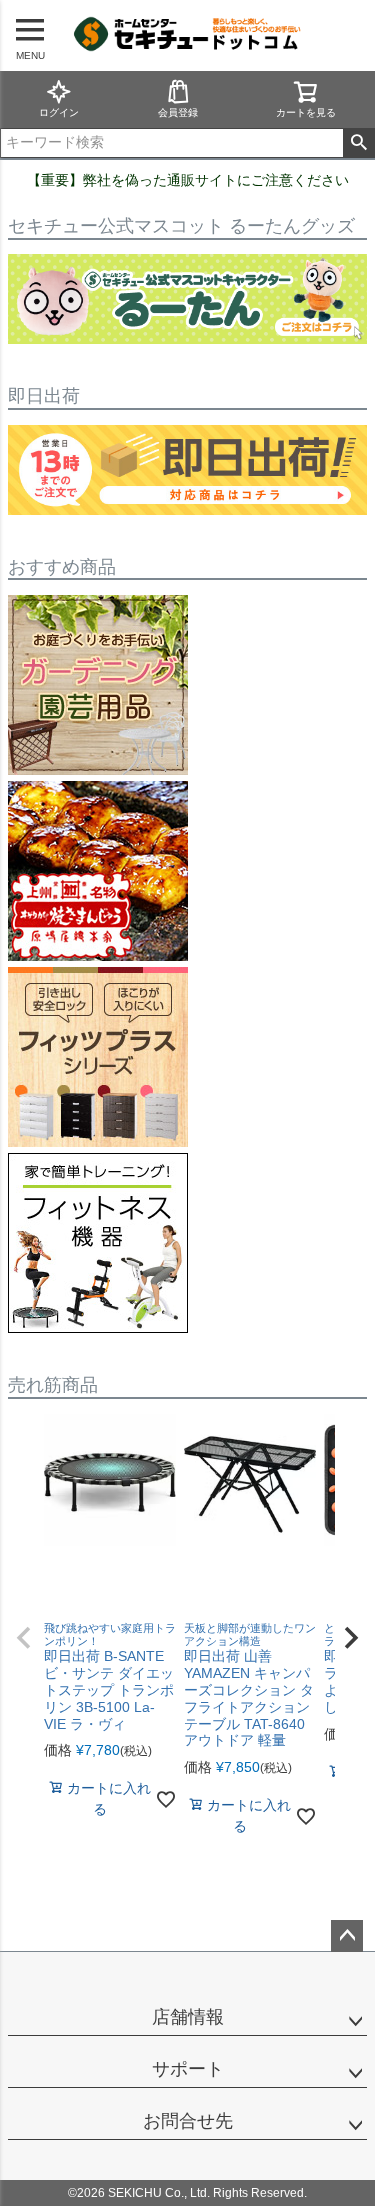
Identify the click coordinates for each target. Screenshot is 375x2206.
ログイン (59, 112)
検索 (358, 143)
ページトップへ (347, 1936)
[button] (24, 1638)
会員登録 (178, 112)
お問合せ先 (188, 2121)
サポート (188, 2069)
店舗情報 (188, 2017)
